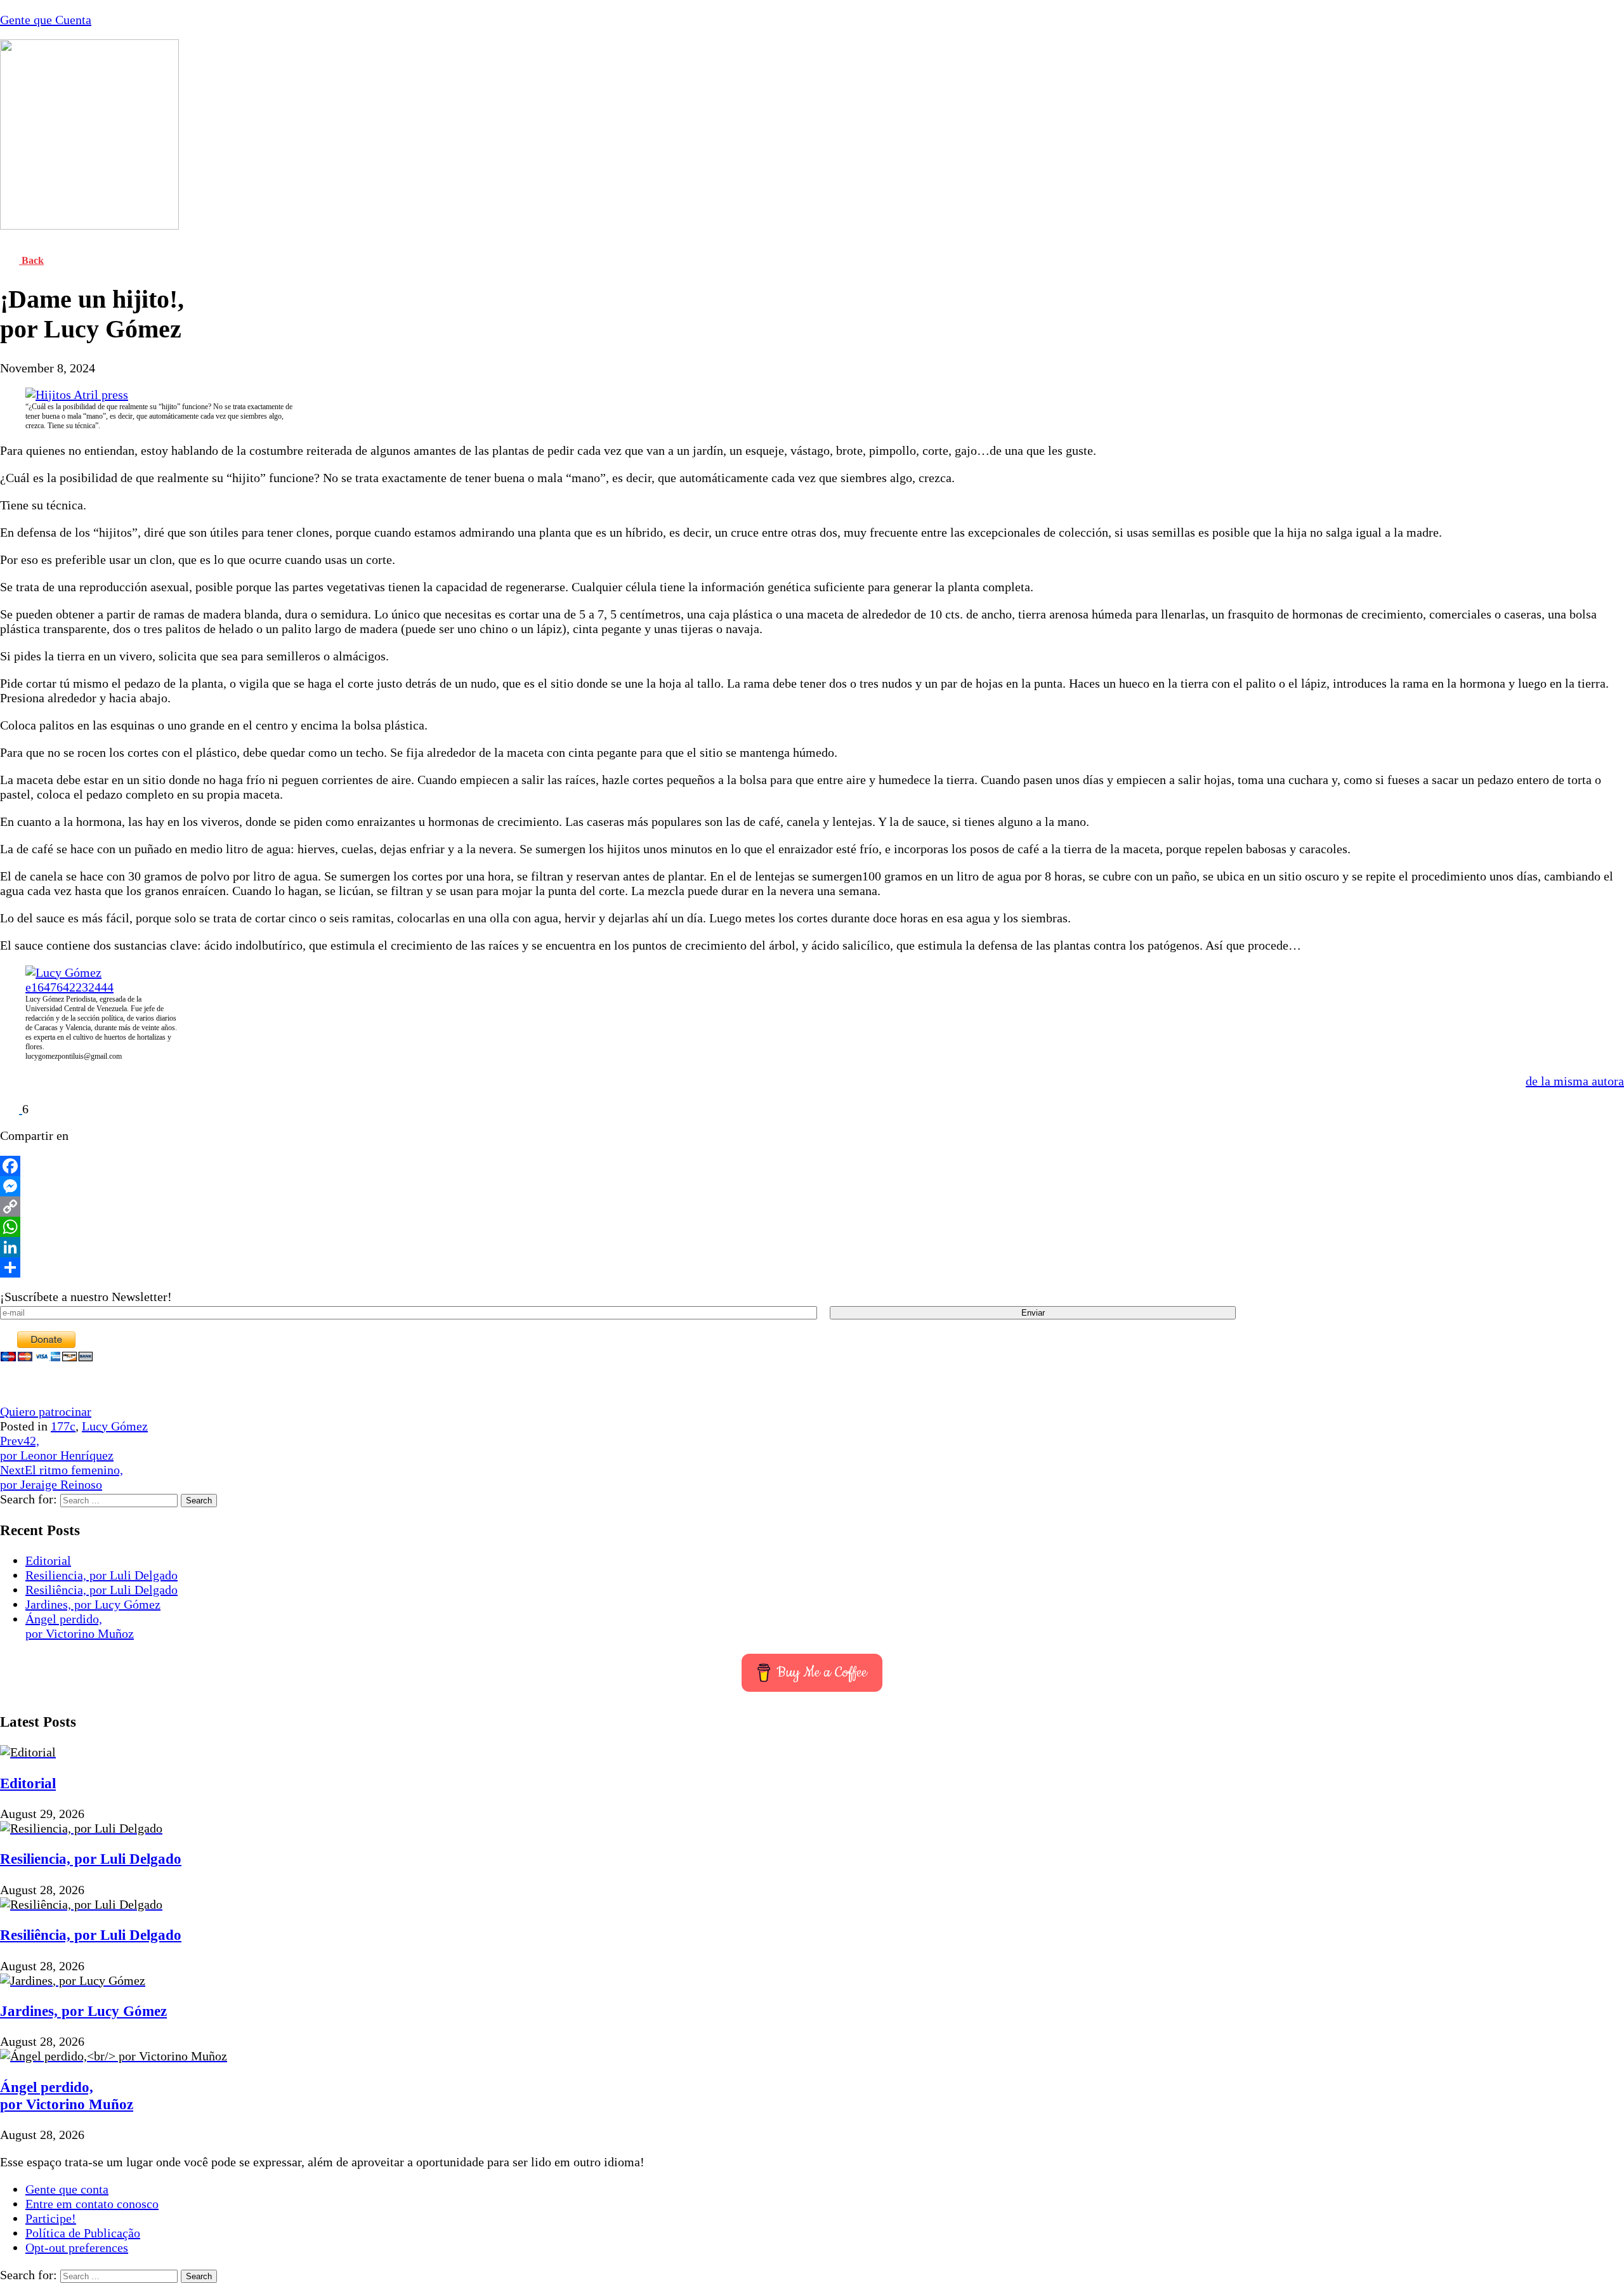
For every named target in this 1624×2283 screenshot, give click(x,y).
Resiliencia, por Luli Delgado (101, 1575)
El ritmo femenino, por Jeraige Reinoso (62, 1477)
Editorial (48, 1560)
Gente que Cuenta (46, 20)
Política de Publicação (83, 2233)
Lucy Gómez (115, 1426)
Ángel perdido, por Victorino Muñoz (80, 1626)
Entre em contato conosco (92, 2204)
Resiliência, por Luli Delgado (101, 1590)
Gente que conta (67, 2189)
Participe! (51, 2218)
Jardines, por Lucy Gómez (93, 1604)
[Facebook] (812, 1166)
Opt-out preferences (77, 2247)
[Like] (11, 1109)
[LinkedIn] (812, 1247)
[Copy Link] (812, 1207)
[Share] (812, 1267)
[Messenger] (812, 1186)
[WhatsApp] (812, 1227)
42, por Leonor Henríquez (57, 1448)
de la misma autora (1575, 1081)
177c (63, 1426)
